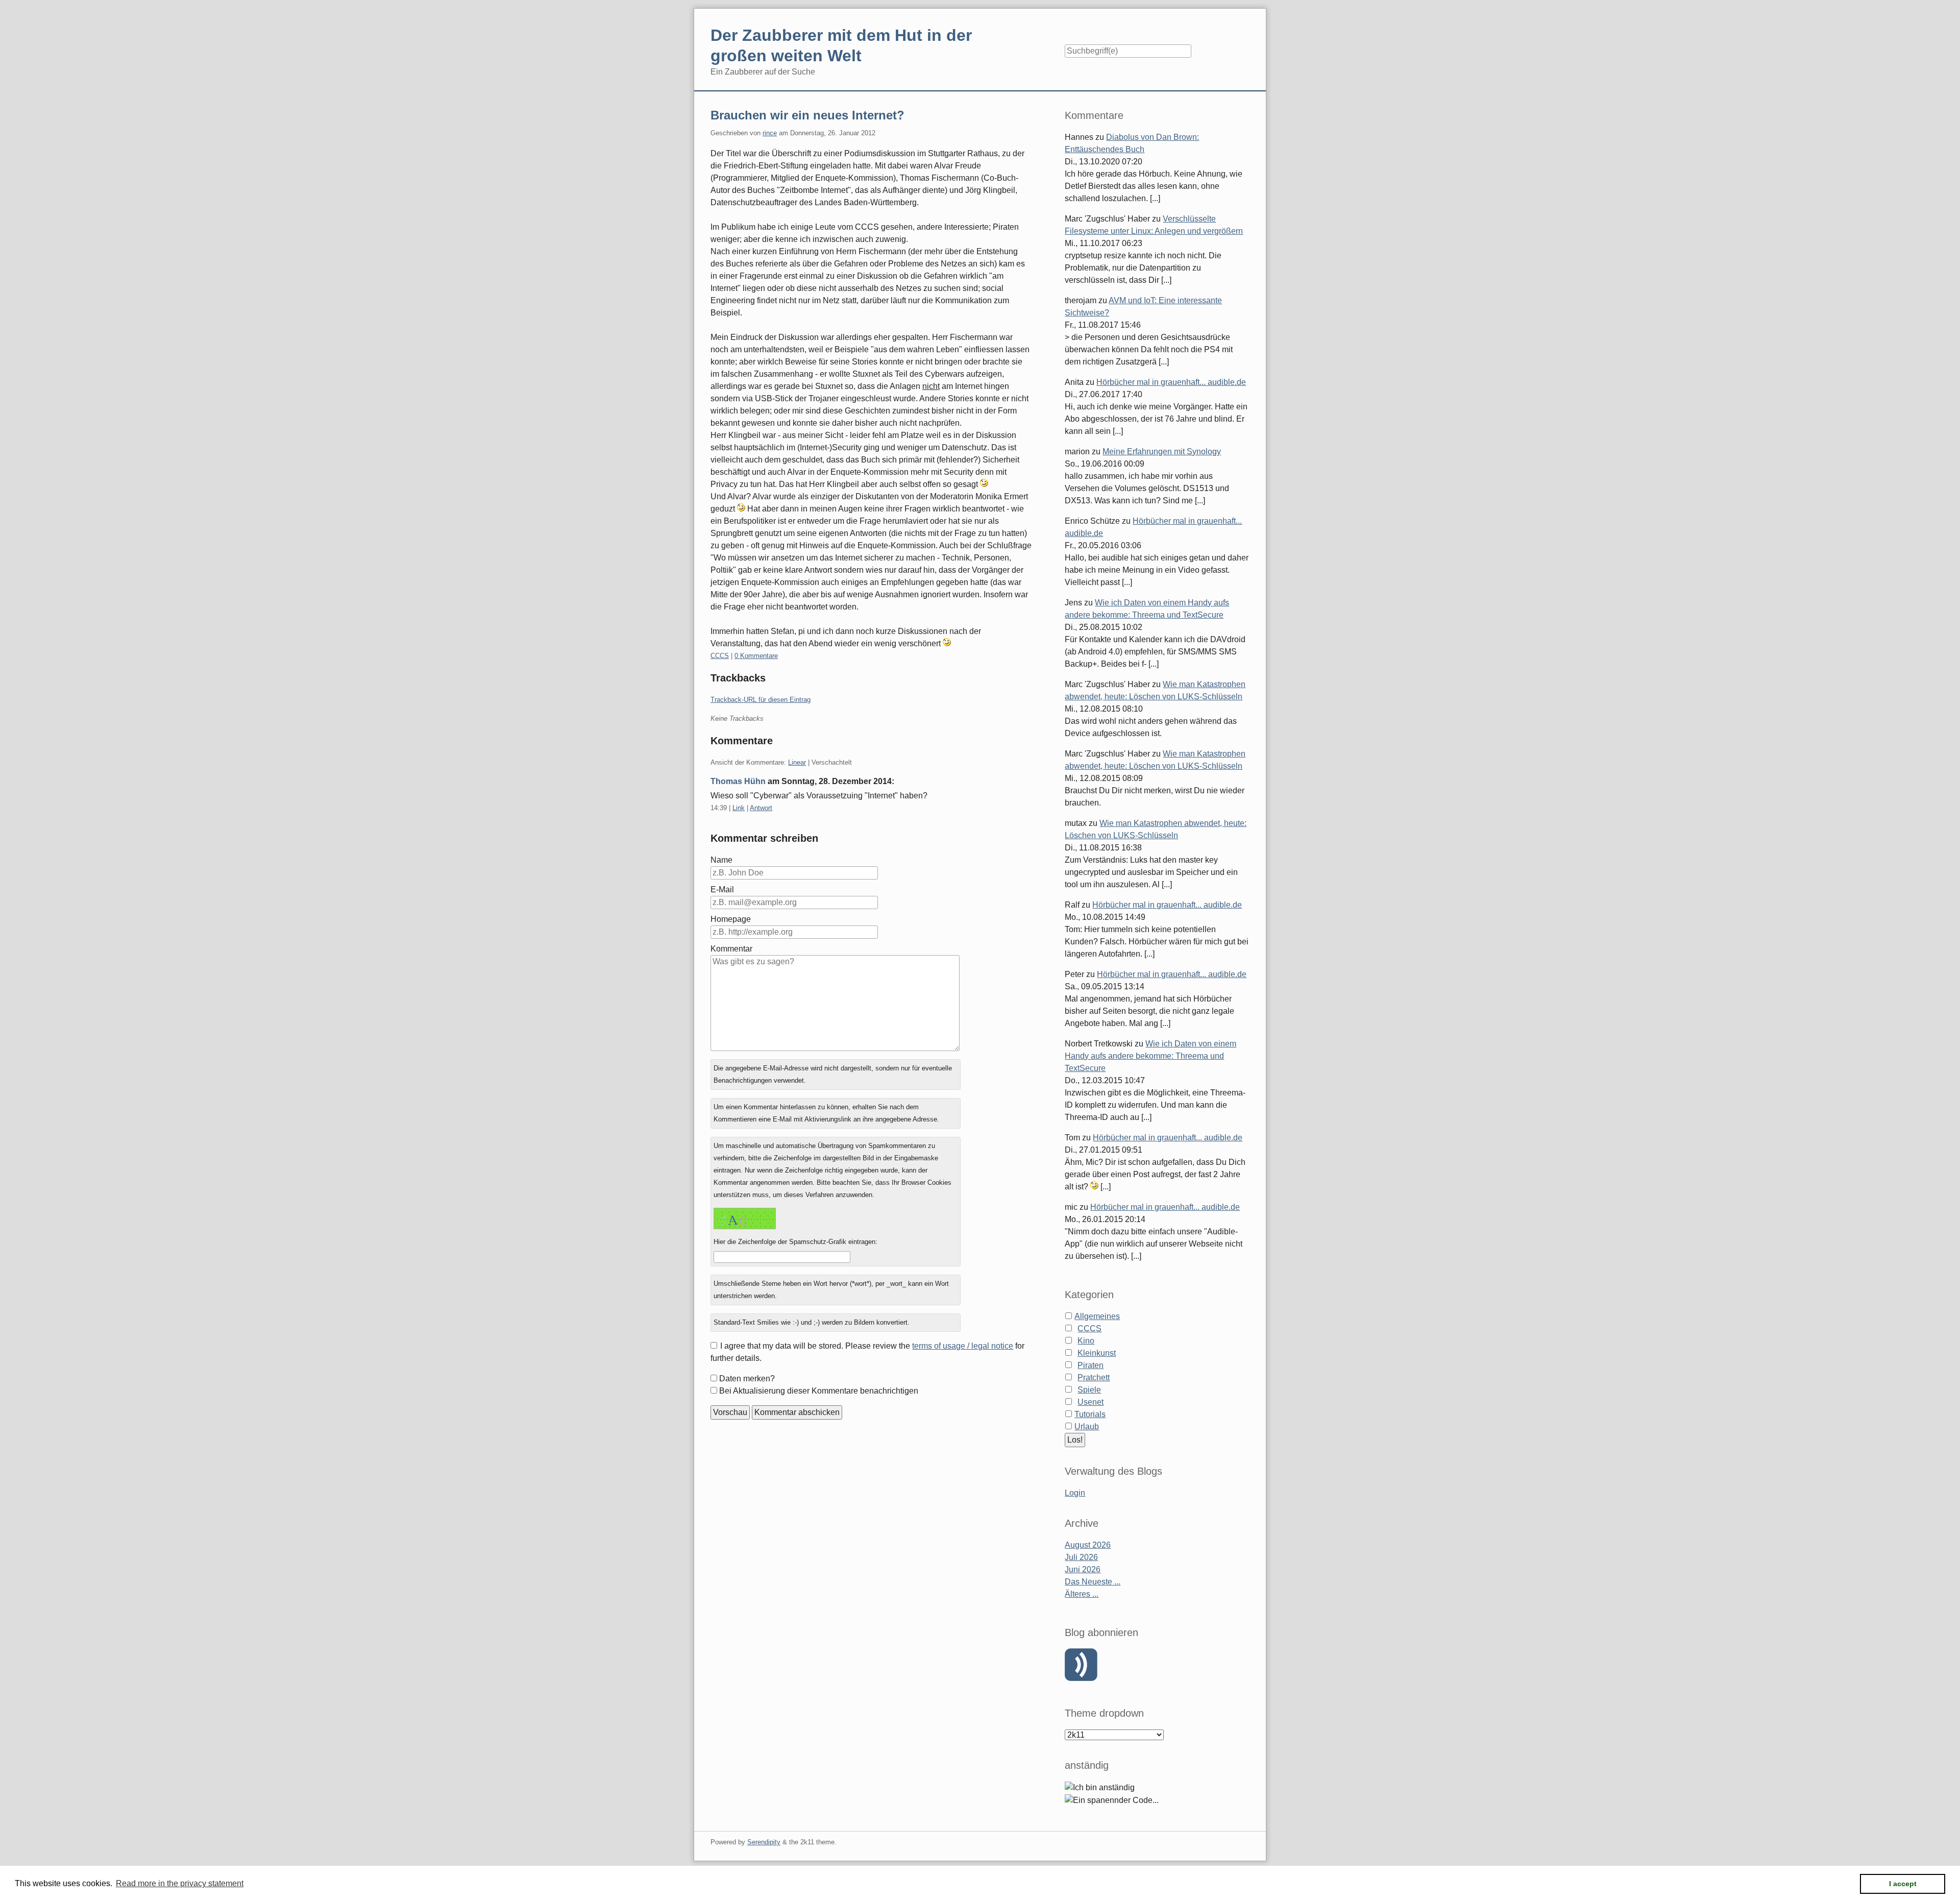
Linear (797, 762)
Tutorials (1090, 1414)
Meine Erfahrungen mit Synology (1162, 452)
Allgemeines (1097, 1316)
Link (739, 808)
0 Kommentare (756, 656)
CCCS (720, 656)
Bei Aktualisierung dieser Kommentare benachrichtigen (819, 1391)
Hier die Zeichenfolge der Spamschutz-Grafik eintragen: (795, 1242)
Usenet (1091, 1402)
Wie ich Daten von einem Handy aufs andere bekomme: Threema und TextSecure (1150, 1056)
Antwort (761, 808)
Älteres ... (1082, 1594)
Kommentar (731, 949)
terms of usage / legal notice (963, 1346)
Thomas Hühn (738, 781)
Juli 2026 (1081, 1557)
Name (721, 860)
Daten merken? (747, 1379)
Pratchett (1094, 1377)
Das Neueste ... (1093, 1582)
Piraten (1091, 1365)
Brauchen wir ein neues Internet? (807, 115)
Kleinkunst (1097, 1353)
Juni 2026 (1083, 1569)
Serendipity (764, 1842)
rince (770, 133)
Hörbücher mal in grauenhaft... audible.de (1171, 382)
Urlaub (1087, 1427)
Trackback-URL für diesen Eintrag (761, 700)
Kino (1086, 1341)
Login (1075, 1493)
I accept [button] (1903, 1884)
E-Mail (722, 889)
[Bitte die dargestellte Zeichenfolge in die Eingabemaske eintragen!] (745, 1218)
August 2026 (1088, 1545)
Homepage (731, 919)
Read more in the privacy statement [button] (180, 1883)
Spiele (1089, 1390)
